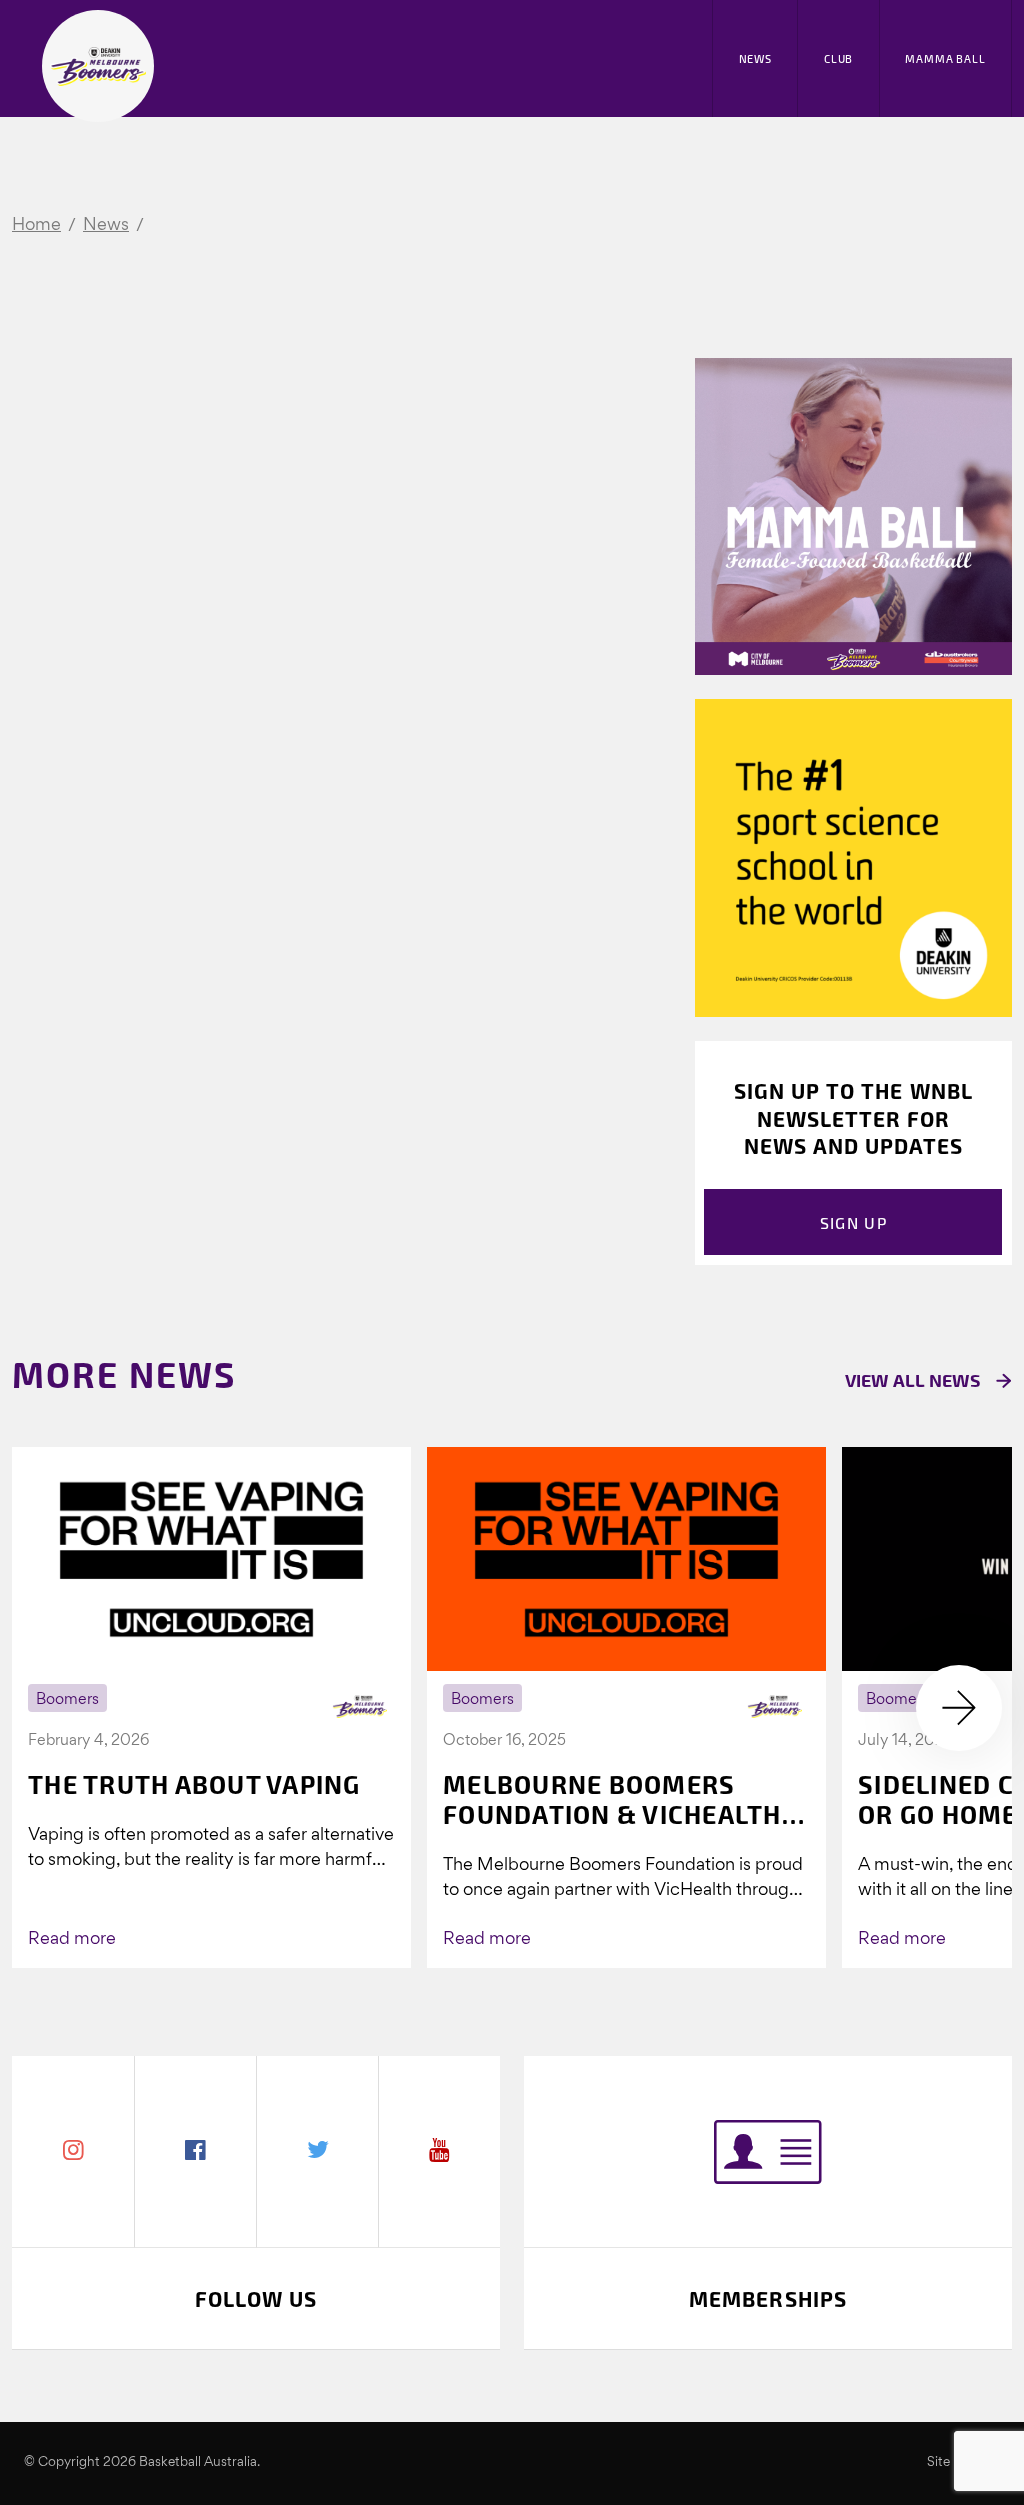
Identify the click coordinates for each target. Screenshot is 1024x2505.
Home (36, 225)
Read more (72, 1939)
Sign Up (853, 1222)
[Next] (959, 1708)
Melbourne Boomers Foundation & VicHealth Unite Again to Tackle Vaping (612, 1799)
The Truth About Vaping (194, 1784)
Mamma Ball (945, 58)
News (755, 58)
